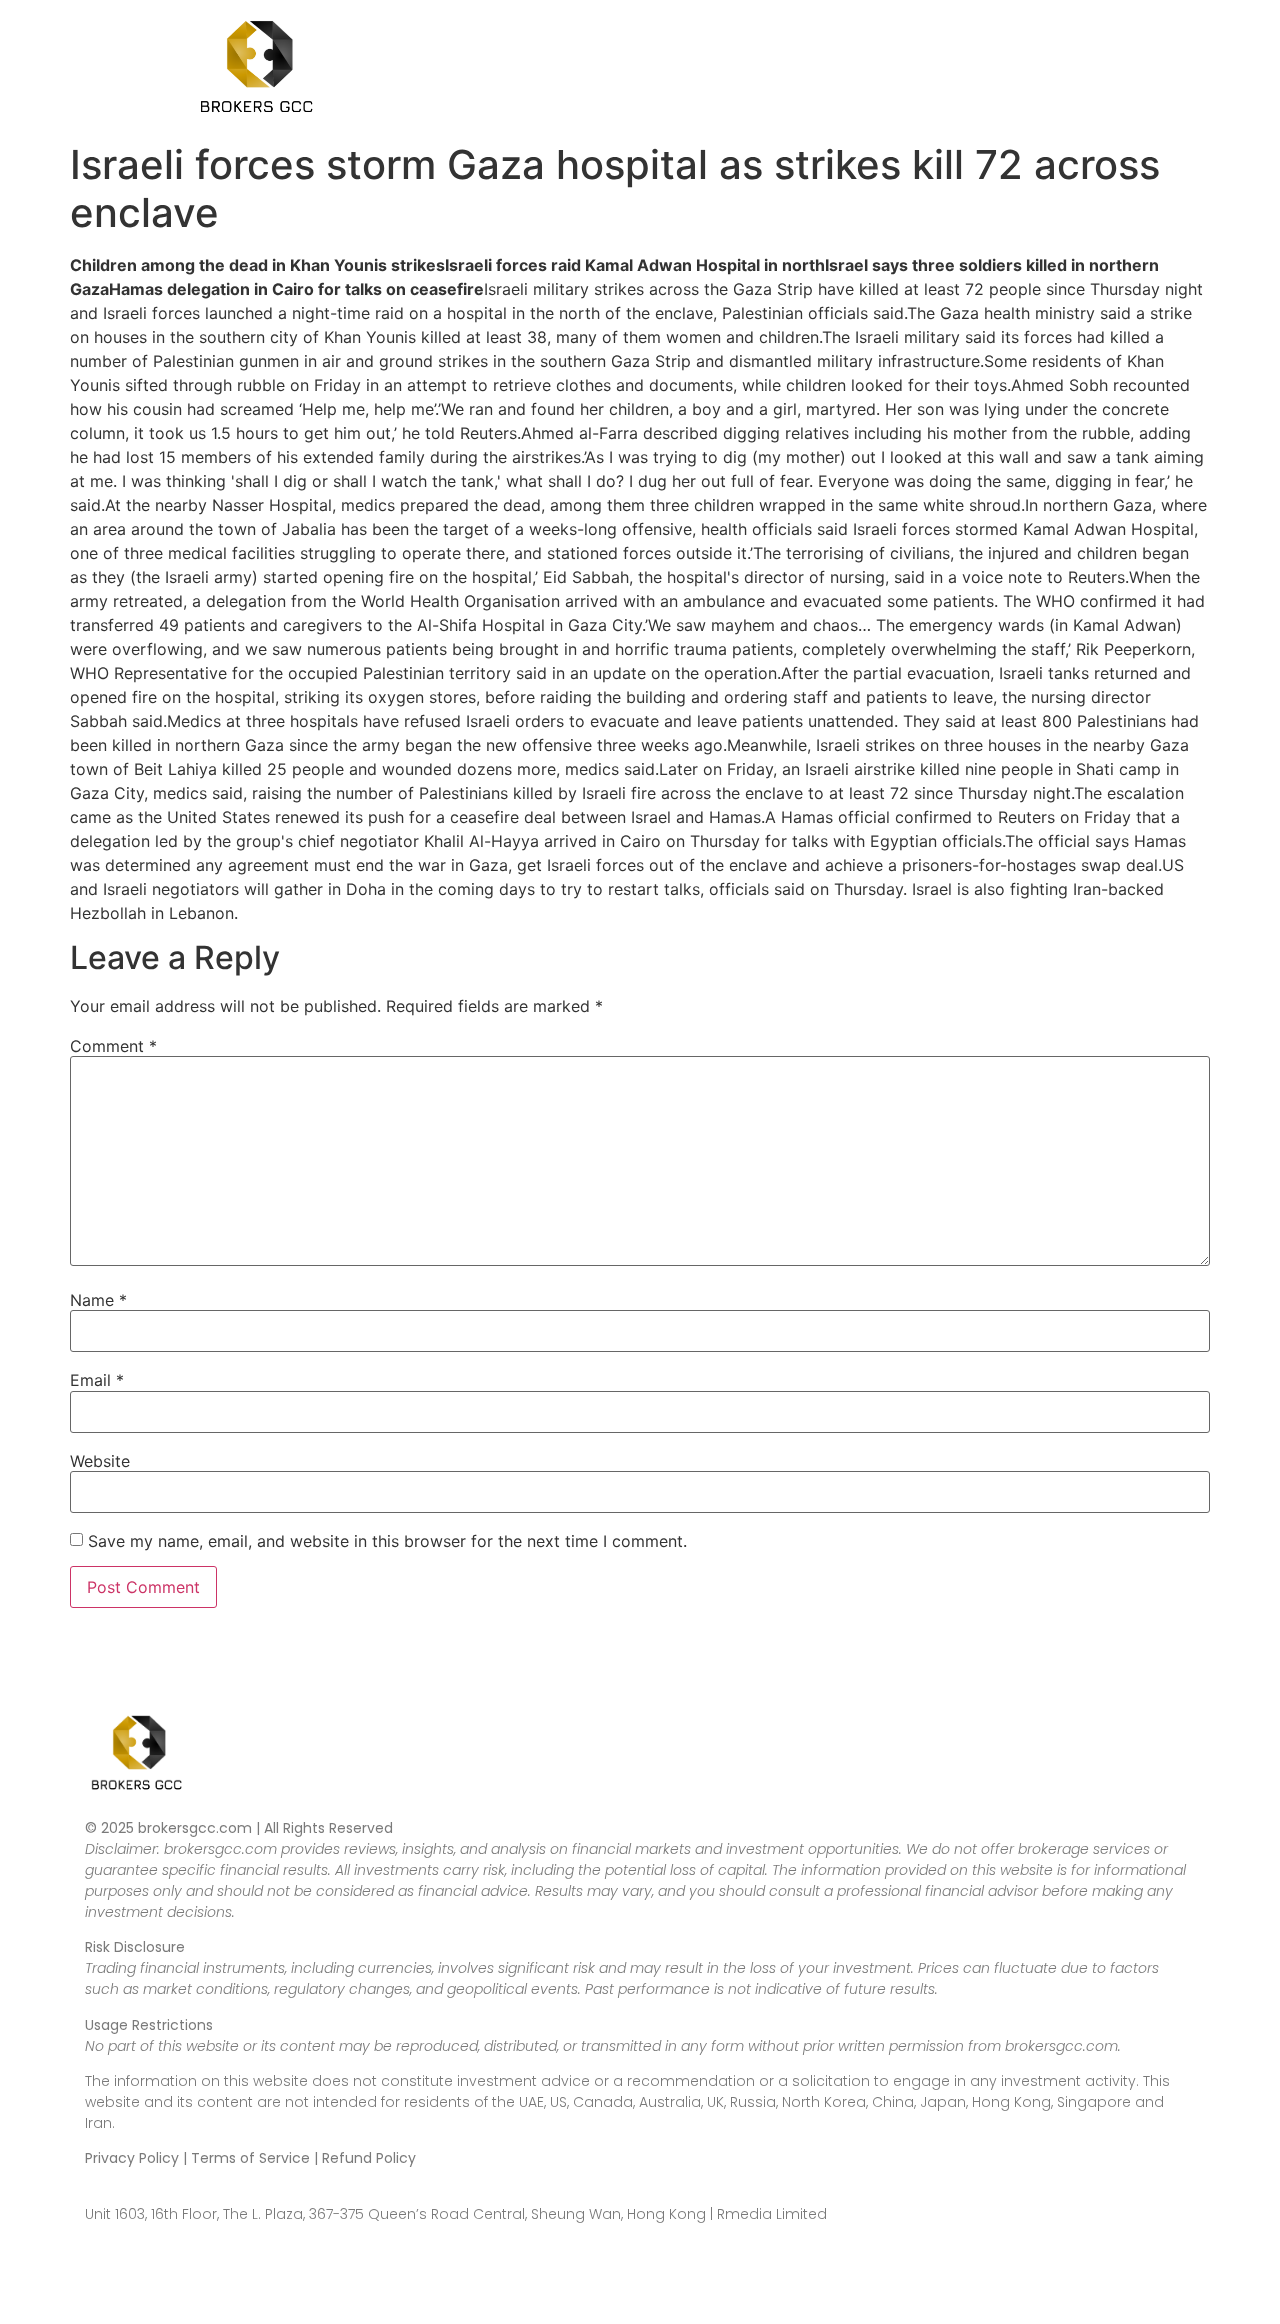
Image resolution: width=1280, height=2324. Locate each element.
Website (100, 1461)
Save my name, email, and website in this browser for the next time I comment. (387, 1541)
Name (98, 1300)
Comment (113, 1046)
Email (97, 1380)
